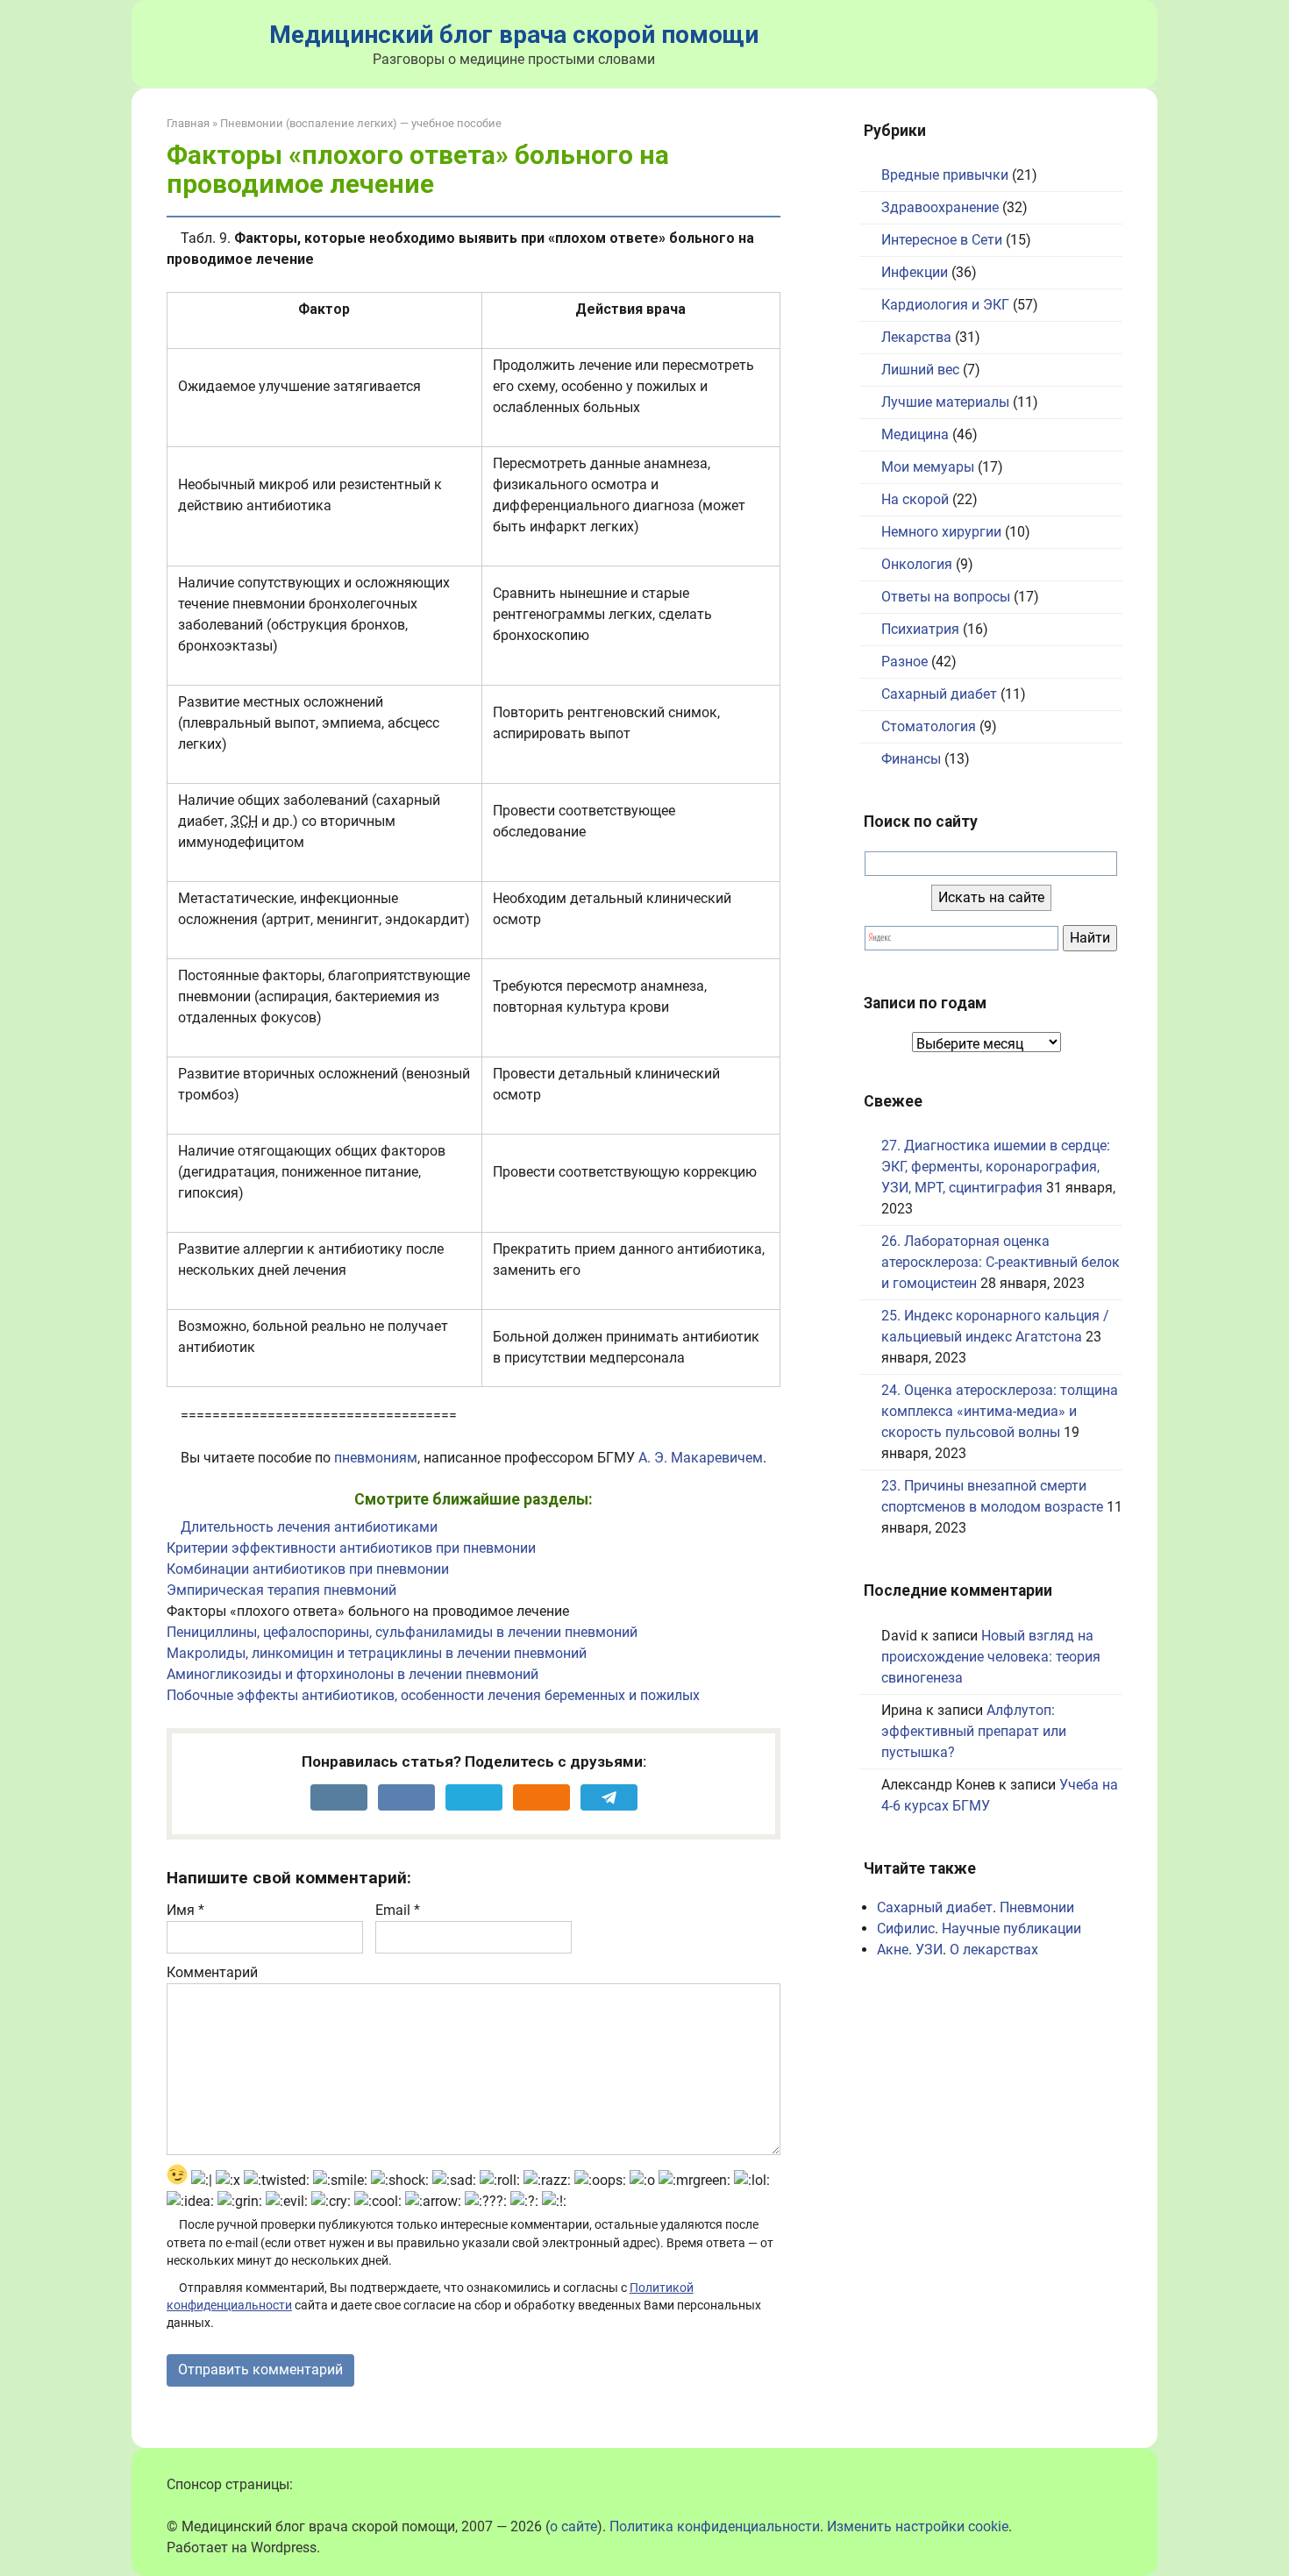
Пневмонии (1037, 1907)
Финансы (911, 759)
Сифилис (906, 1928)
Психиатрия (920, 629)
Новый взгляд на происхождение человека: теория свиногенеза (991, 1657)
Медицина (915, 434)
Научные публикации (1011, 1928)
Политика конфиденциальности (715, 2526)
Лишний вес (920, 370)
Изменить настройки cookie (918, 2526)
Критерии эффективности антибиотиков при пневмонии (351, 1548)
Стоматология (929, 726)
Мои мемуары (928, 467)
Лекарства (916, 337)
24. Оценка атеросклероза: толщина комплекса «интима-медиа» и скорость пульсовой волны (1000, 1411)
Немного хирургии (941, 532)
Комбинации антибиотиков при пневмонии (308, 1569)
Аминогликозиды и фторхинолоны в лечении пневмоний (353, 1674)
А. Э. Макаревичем (701, 1458)
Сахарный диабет (939, 694)
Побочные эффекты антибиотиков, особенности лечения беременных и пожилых (433, 1695)
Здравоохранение (940, 207)
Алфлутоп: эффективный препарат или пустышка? (974, 1731)
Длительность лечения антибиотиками (309, 1527)
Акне (893, 1950)
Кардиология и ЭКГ (945, 305)
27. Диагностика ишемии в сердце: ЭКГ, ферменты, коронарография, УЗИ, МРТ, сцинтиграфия (996, 1167)
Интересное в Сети (942, 240)
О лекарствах (994, 1950)
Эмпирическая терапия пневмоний (281, 1590)
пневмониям (376, 1458)
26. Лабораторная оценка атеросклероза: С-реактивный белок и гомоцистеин (1001, 1262)
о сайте (573, 2526)
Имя (185, 1910)
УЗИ (929, 1950)
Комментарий (212, 1972)
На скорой (915, 499)
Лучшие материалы (945, 402)
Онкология (917, 564)
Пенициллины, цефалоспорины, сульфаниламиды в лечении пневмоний (402, 1632)
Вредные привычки (945, 175)
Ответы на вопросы (946, 597)
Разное (904, 662)
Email (398, 1910)
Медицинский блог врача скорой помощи (514, 35)
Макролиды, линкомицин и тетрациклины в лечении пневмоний (377, 1653)
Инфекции (915, 272)
